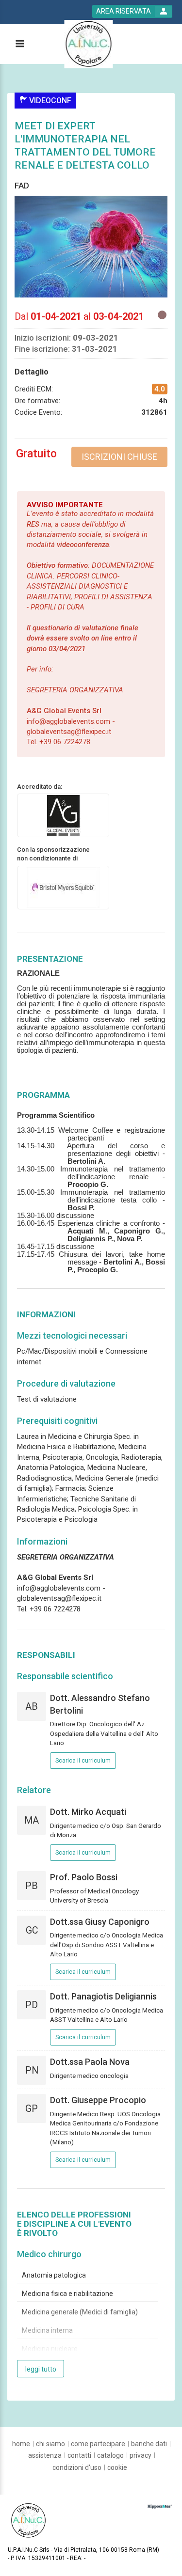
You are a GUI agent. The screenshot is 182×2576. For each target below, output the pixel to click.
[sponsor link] (63, 887)
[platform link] (89, 44)
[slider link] (160, 2506)
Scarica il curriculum (83, 1761)
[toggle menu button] (19, 44)
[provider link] (63, 815)
